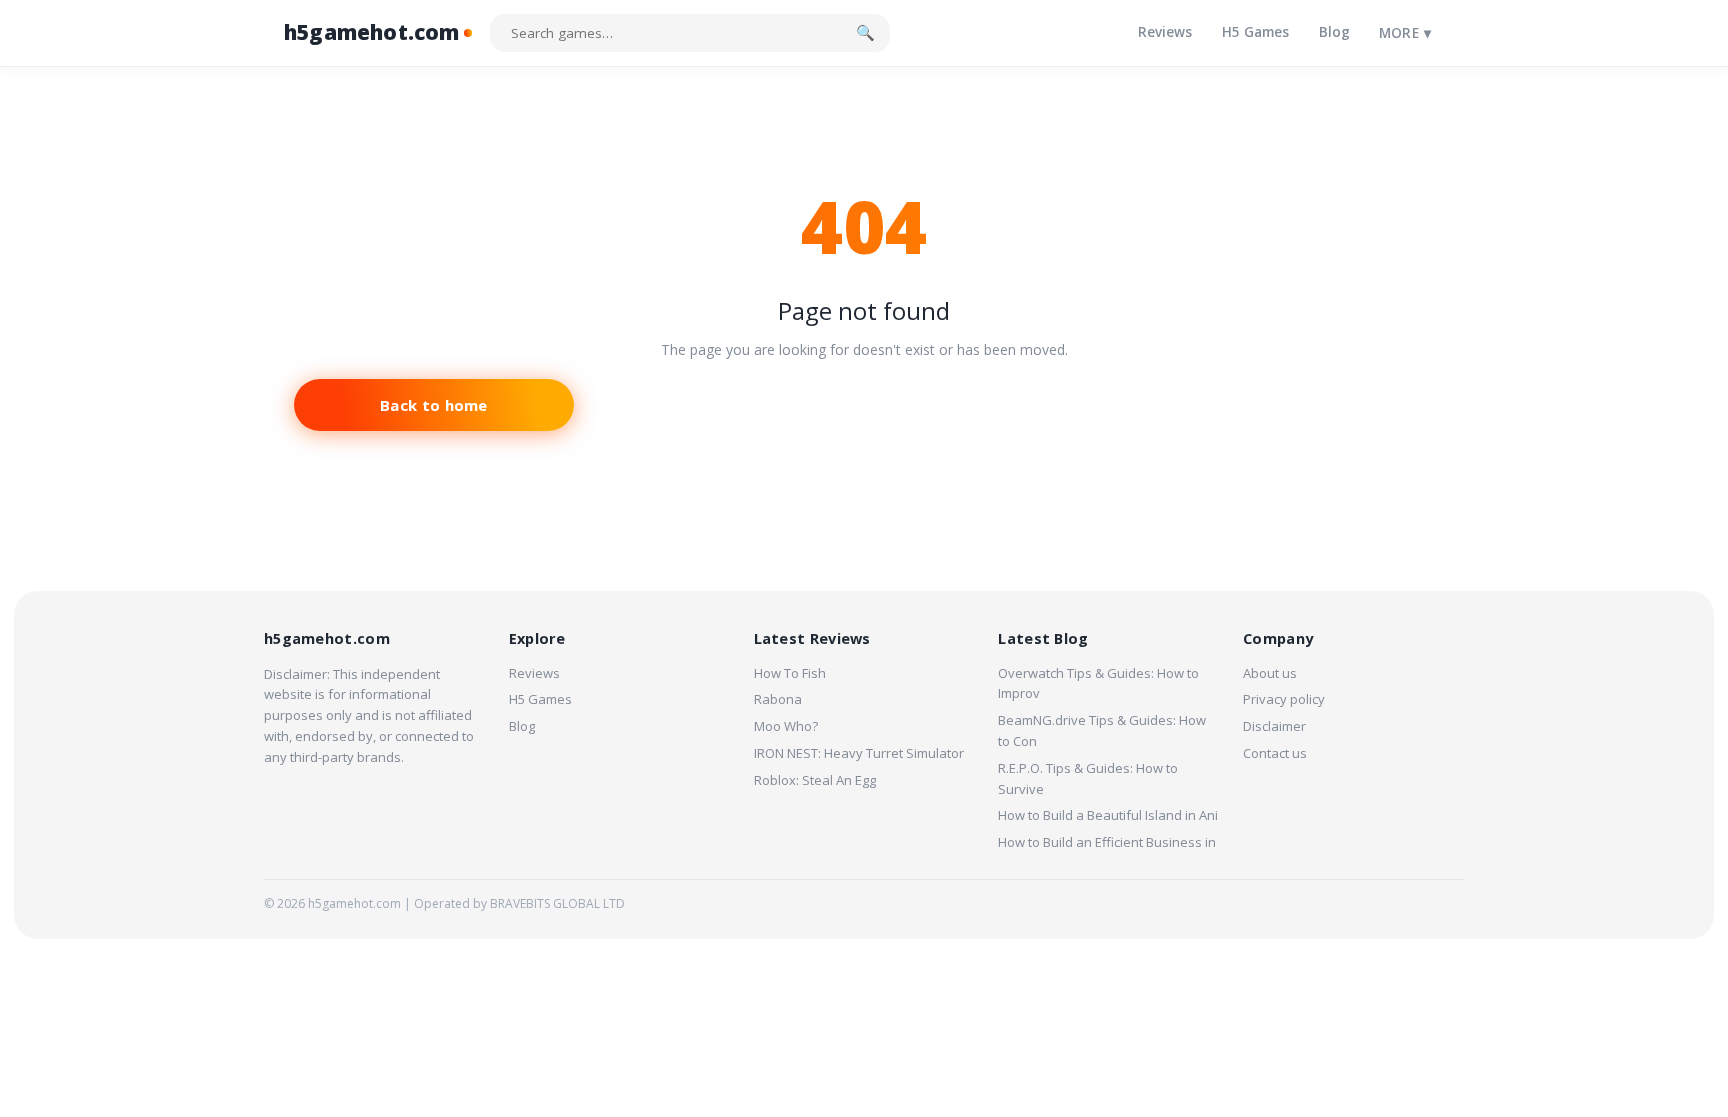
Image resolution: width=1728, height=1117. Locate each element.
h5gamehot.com (372, 32)
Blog (1334, 32)
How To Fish (790, 673)
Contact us (1275, 753)
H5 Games (1255, 32)
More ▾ (1405, 33)
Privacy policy (1284, 699)
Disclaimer (1274, 726)
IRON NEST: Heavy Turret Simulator (859, 753)
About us (1270, 673)
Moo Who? (786, 726)
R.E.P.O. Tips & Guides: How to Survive (1088, 778)
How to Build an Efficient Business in (1107, 842)
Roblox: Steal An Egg (815, 780)
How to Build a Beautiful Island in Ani (1108, 815)
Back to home (434, 405)
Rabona (778, 699)
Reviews (1165, 32)
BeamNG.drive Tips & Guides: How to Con (1102, 730)
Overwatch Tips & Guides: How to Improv (1098, 683)
